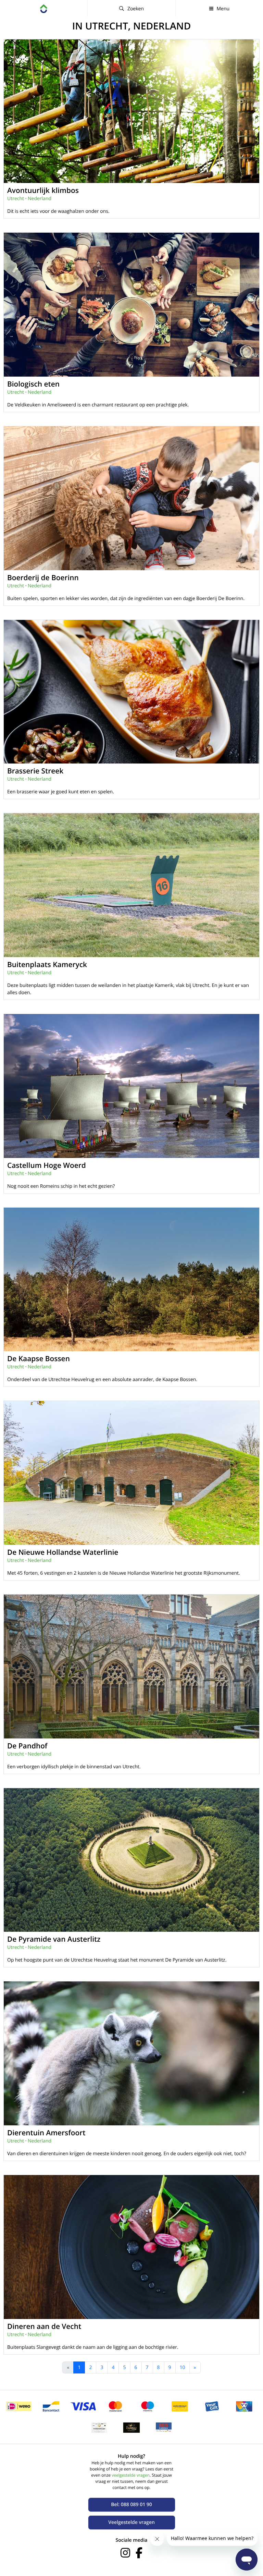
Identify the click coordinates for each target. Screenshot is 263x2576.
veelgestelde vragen (131, 2475)
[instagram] (125, 2553)
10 (183, 2367)
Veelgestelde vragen (131, 2522)
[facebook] (139, 2553)
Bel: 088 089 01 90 (131, 2505)
